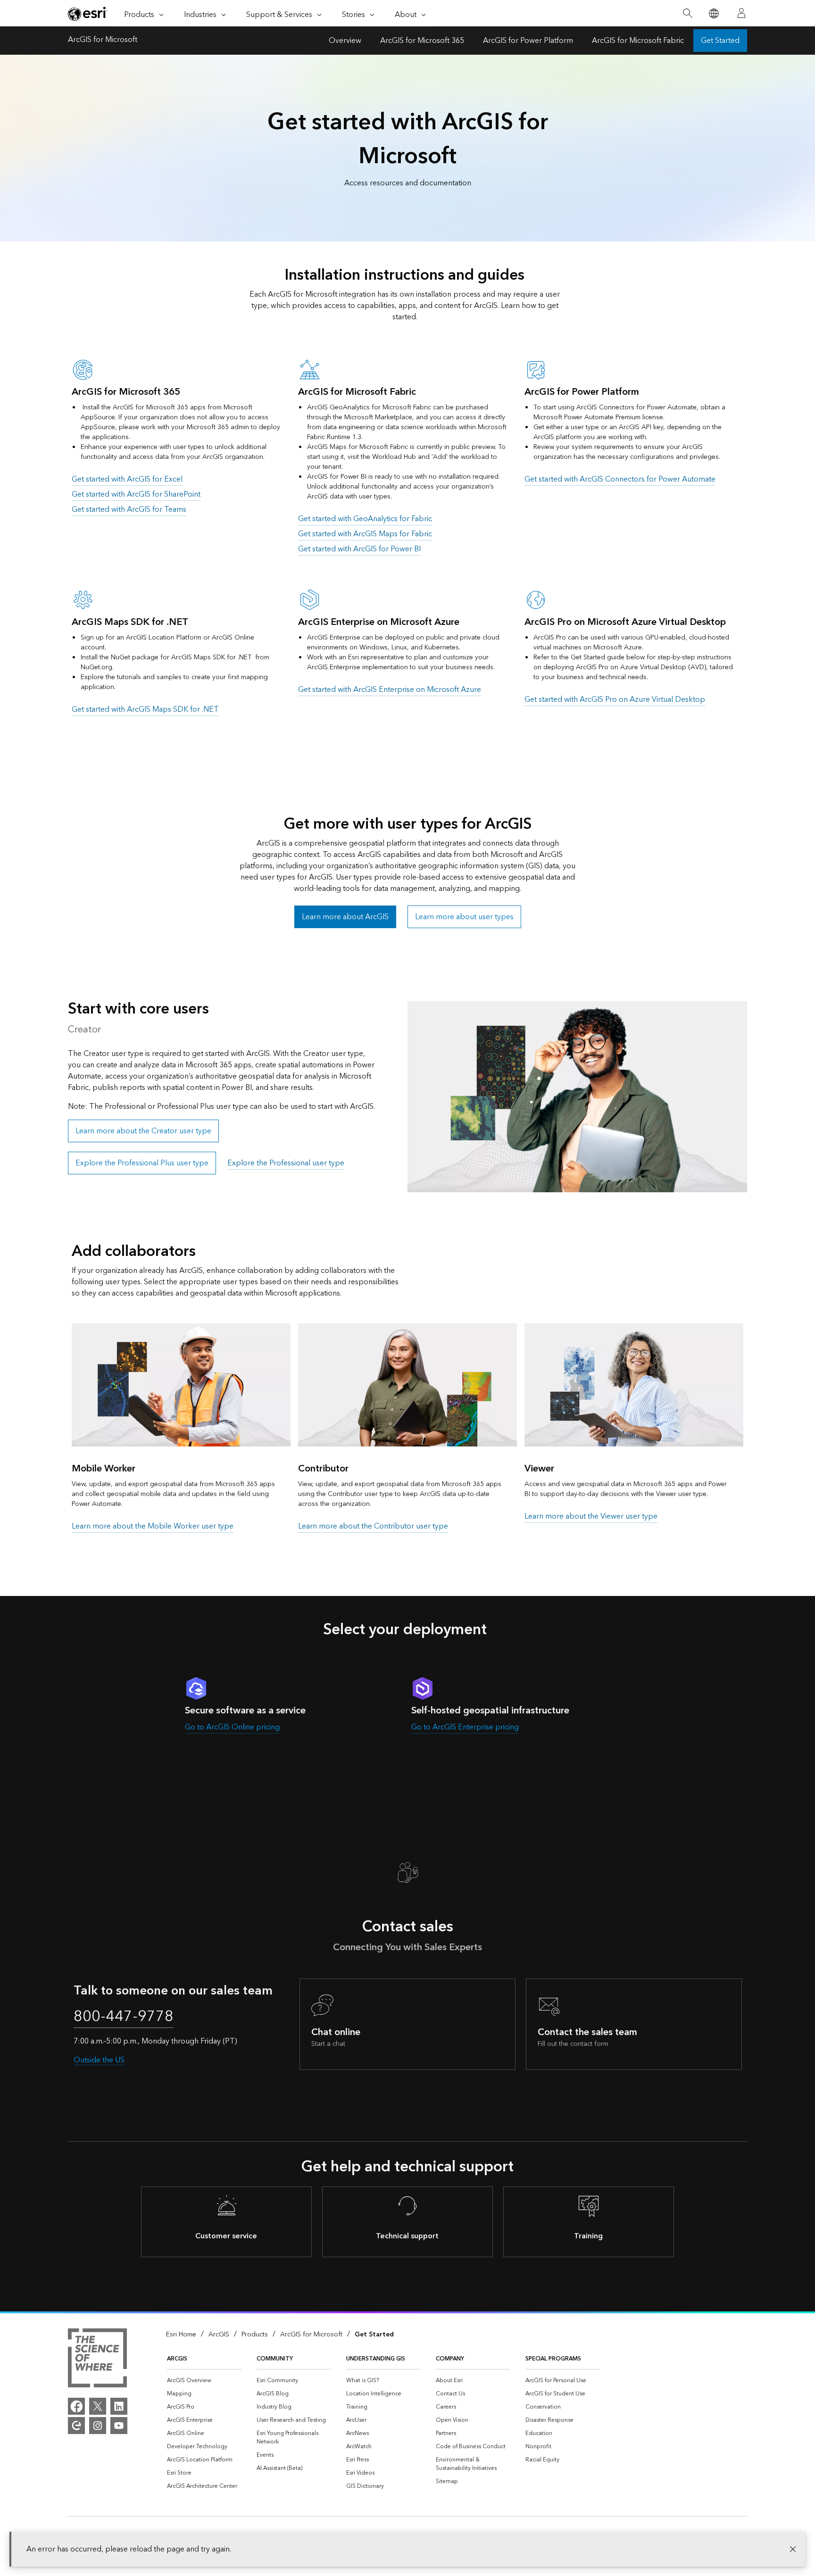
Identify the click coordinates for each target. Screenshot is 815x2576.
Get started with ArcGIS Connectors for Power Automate (620, 479)
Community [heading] (275, 2359)
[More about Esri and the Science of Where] (97, 2360)
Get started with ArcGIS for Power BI (359, 549)
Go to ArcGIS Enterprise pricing (465, 1727)
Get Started (720, 41)
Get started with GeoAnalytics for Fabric (365, 519)
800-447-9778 (124, 2017)
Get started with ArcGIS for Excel (127, 479)
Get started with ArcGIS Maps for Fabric (365, 534)
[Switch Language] (713, 13)
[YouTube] (119, 2426)
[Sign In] (741, 13)
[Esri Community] (76, 2426)
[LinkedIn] (119, 2406)
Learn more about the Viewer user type (591, 1516)
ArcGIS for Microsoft (103, 41)
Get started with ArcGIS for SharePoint (136, 494)
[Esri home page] (88, 14)
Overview (345, 41)
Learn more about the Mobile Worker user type (153, 1526)
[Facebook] (76, 2406)
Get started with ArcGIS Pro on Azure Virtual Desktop (615, 699)
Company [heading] (450, 2359)
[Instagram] (98, 2426)
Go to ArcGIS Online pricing (232, 1727)
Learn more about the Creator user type (143, 1131)
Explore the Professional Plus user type (142, 1163)
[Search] (687, 13)
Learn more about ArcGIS (345, 917)
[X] (98, 2406)
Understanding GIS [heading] (376, 2359)
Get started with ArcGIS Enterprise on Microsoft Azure (390, 690)
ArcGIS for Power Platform (528, 41)
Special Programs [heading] (553, 2359)
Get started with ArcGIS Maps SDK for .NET (145, 709)
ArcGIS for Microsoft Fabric (638, 41)
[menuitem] (204, 2381)
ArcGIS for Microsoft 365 (422, 41)
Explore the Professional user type (286, 1163)
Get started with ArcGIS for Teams (129, 509)
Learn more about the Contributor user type (373, 1526)
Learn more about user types (464, 917)
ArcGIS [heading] (177, 2359)
